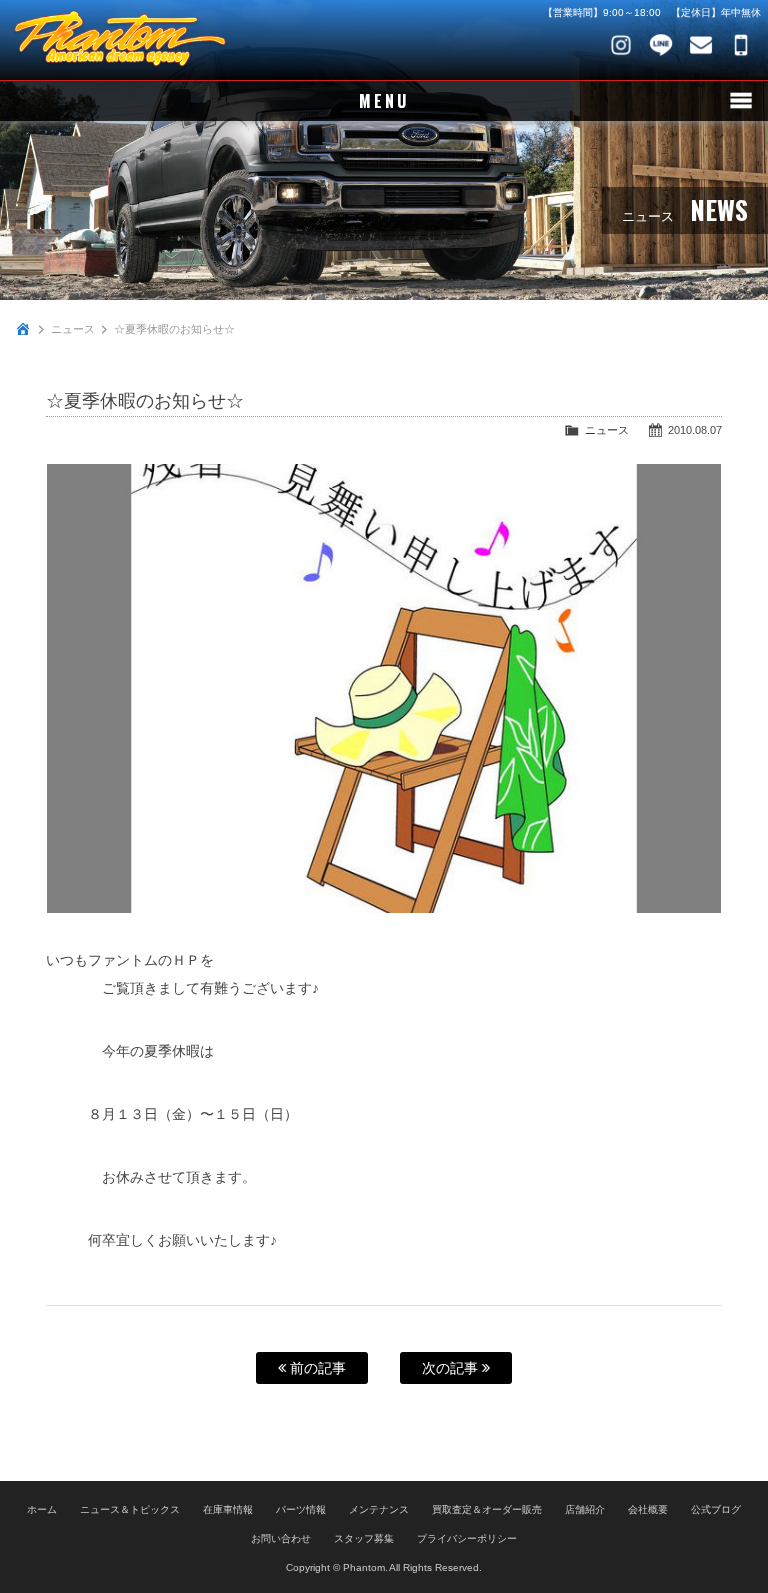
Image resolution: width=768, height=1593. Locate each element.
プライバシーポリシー (467, 1538)
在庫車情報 (228, 1509)
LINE (661, 45)
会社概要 (648, 1509)
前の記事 (316, 1368)
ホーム (42, 1509)
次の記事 (452, 1368)
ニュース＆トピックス (130, 1509)
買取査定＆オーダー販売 (487, 1509)
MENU (384, 101)
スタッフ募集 (364, 1538)
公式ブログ (716, 1509)
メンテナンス (379, 1509)
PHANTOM (120, 40)
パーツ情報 (301, 1509)
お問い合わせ (701, 45)
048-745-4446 (741, 45)
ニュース (73, 329)
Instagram (621, 45)
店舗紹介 (585, 1509)
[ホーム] (23, 329)
